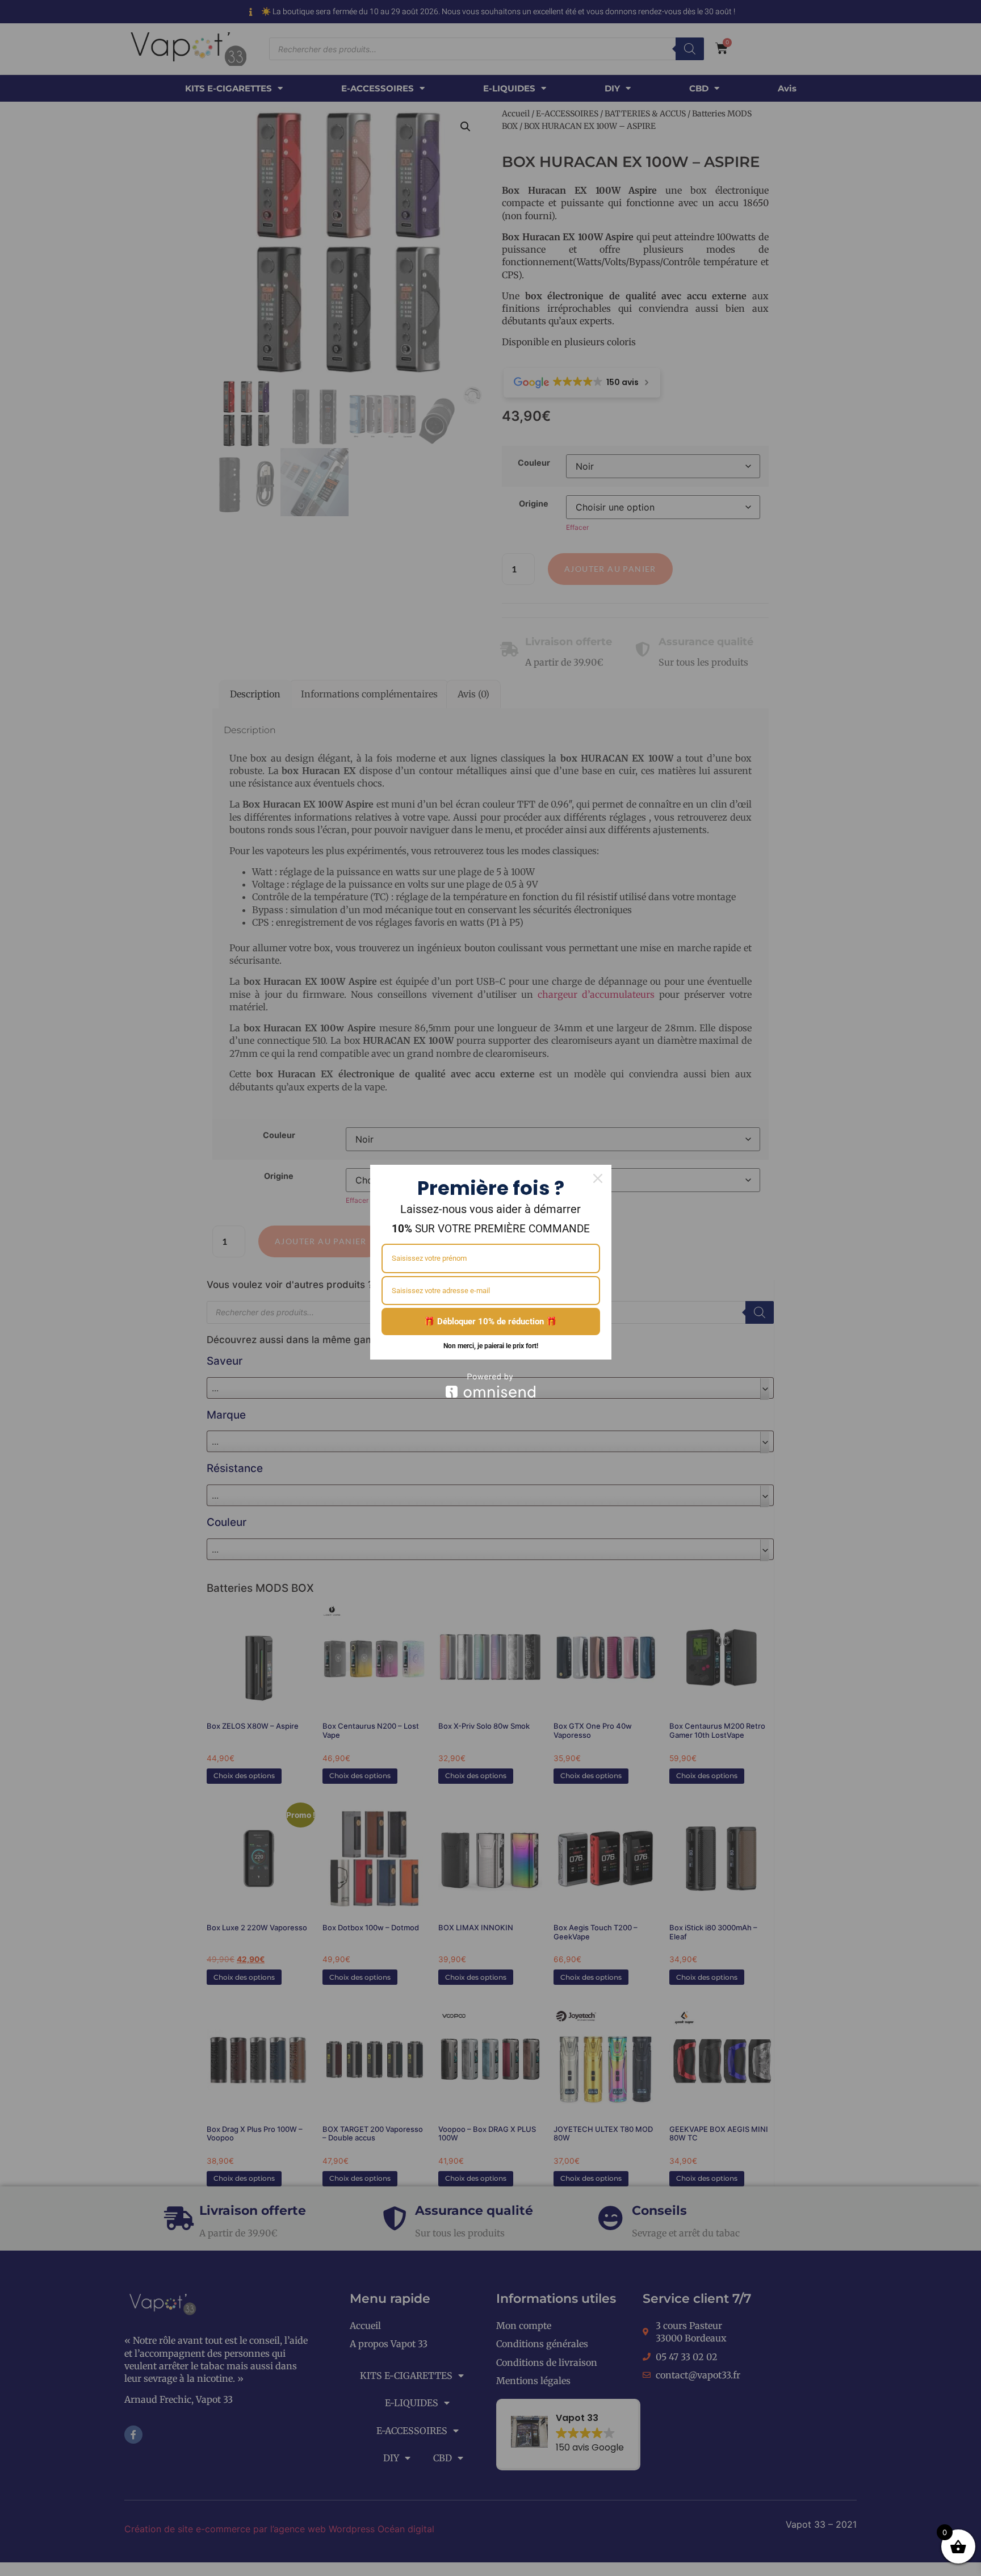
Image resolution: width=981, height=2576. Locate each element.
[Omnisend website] (491, 1385)
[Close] (598, 1178)
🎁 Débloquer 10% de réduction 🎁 (491, 1322)
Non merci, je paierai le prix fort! (491, 1346)
